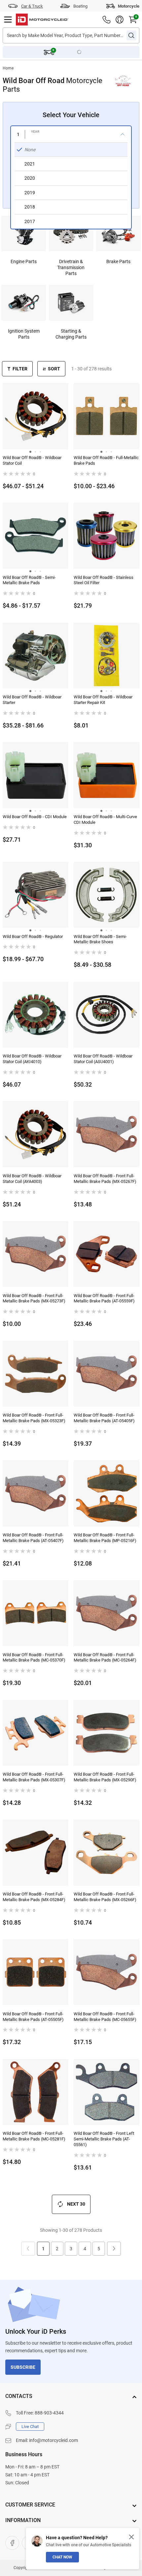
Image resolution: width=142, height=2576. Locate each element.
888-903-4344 (49, 2413)
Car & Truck (32, 6)
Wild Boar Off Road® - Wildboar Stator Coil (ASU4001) (103, 1059)
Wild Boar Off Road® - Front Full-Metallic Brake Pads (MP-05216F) (105, 1538)
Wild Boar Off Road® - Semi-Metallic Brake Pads (29, 580)
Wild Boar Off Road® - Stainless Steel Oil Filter (104, 580)
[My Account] (120, 20)
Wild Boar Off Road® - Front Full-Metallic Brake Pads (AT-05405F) (104, 1418)
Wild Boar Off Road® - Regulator (33, 937)
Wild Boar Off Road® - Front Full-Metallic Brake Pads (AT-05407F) (33, 1538)
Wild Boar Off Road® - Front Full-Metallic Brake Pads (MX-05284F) (34, 1897)
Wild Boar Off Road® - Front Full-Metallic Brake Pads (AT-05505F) (33, 2017)
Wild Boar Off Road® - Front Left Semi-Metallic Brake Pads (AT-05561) (104, 2139)
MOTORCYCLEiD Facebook (12, 2543)
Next (114, 2249)
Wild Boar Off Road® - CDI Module (35, 817)
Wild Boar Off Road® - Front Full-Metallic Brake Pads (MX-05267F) (105, 1179)
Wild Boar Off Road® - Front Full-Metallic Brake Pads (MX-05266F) (105, 1897)
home (8, 68)
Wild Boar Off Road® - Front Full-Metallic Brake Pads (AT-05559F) (104, 1298)
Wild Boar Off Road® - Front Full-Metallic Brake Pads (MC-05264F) (105, 1658)
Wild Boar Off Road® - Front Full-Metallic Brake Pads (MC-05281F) (34, 2136)
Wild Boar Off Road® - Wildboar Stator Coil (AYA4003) (32, 1179)
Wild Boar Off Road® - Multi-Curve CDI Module (105, 820)
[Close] (131, 2537)
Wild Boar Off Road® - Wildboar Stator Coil (32, 460)
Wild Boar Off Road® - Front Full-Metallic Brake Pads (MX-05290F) (105, 1777)
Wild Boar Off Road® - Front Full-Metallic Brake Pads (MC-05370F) (34, 1658)
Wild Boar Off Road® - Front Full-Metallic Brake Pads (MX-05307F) (34, 1777)
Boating (80, 6)
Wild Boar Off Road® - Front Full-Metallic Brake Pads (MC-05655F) (105, 2017)
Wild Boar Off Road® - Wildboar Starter (32, 700)
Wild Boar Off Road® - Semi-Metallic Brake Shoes (100, 939)
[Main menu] (8, 20)
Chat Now (62, 2557)
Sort (54, 369)
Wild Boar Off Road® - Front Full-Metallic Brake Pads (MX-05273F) (34, 1298)
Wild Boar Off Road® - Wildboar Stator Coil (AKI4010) (32, 1059)
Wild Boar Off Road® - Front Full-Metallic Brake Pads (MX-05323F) (34, 1418)
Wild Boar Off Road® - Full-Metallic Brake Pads (106, 460)
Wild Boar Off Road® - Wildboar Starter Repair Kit (103, 700)
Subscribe (23, 2367)
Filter (20, 369)
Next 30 (76, 2204)
